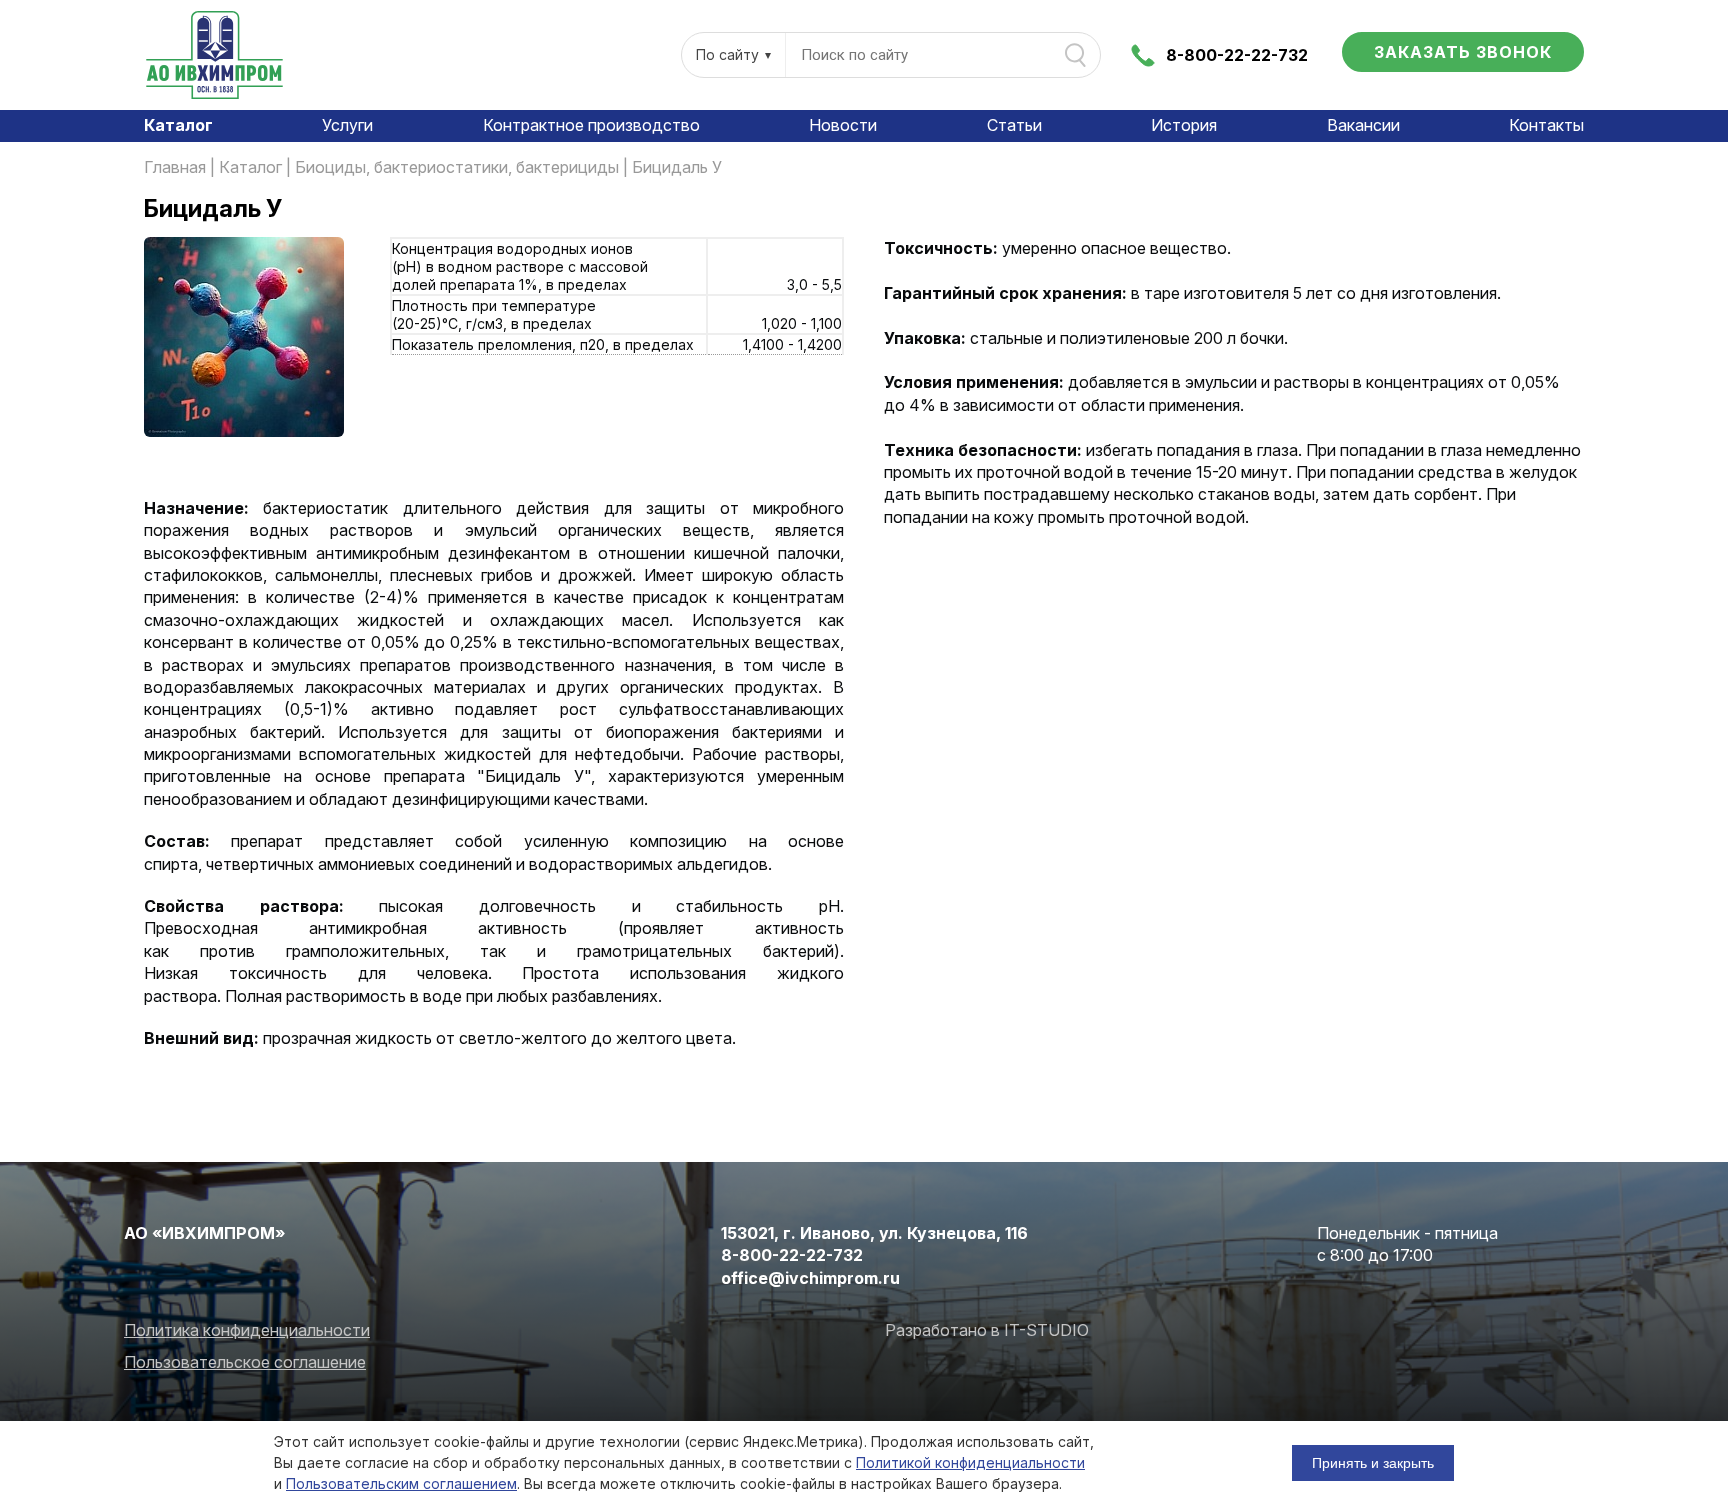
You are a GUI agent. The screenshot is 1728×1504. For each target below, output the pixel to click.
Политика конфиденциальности (247, 1330)
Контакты (1546, 125)
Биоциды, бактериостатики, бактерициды (457, 167)
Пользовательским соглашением (401, 1483)
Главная (175, 167)
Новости (843, 125)
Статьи (1014, 125)
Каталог (178, 125)
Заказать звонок (1463, 52)
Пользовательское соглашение (245, 1362)
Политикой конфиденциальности (970, 1462)
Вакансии (1363, 125)
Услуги (347, 125)
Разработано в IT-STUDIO (987, 1330)
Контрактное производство (591, 125)
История (1184, 125)
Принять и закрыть (1373, 1463)
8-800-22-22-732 (1237, 55)
